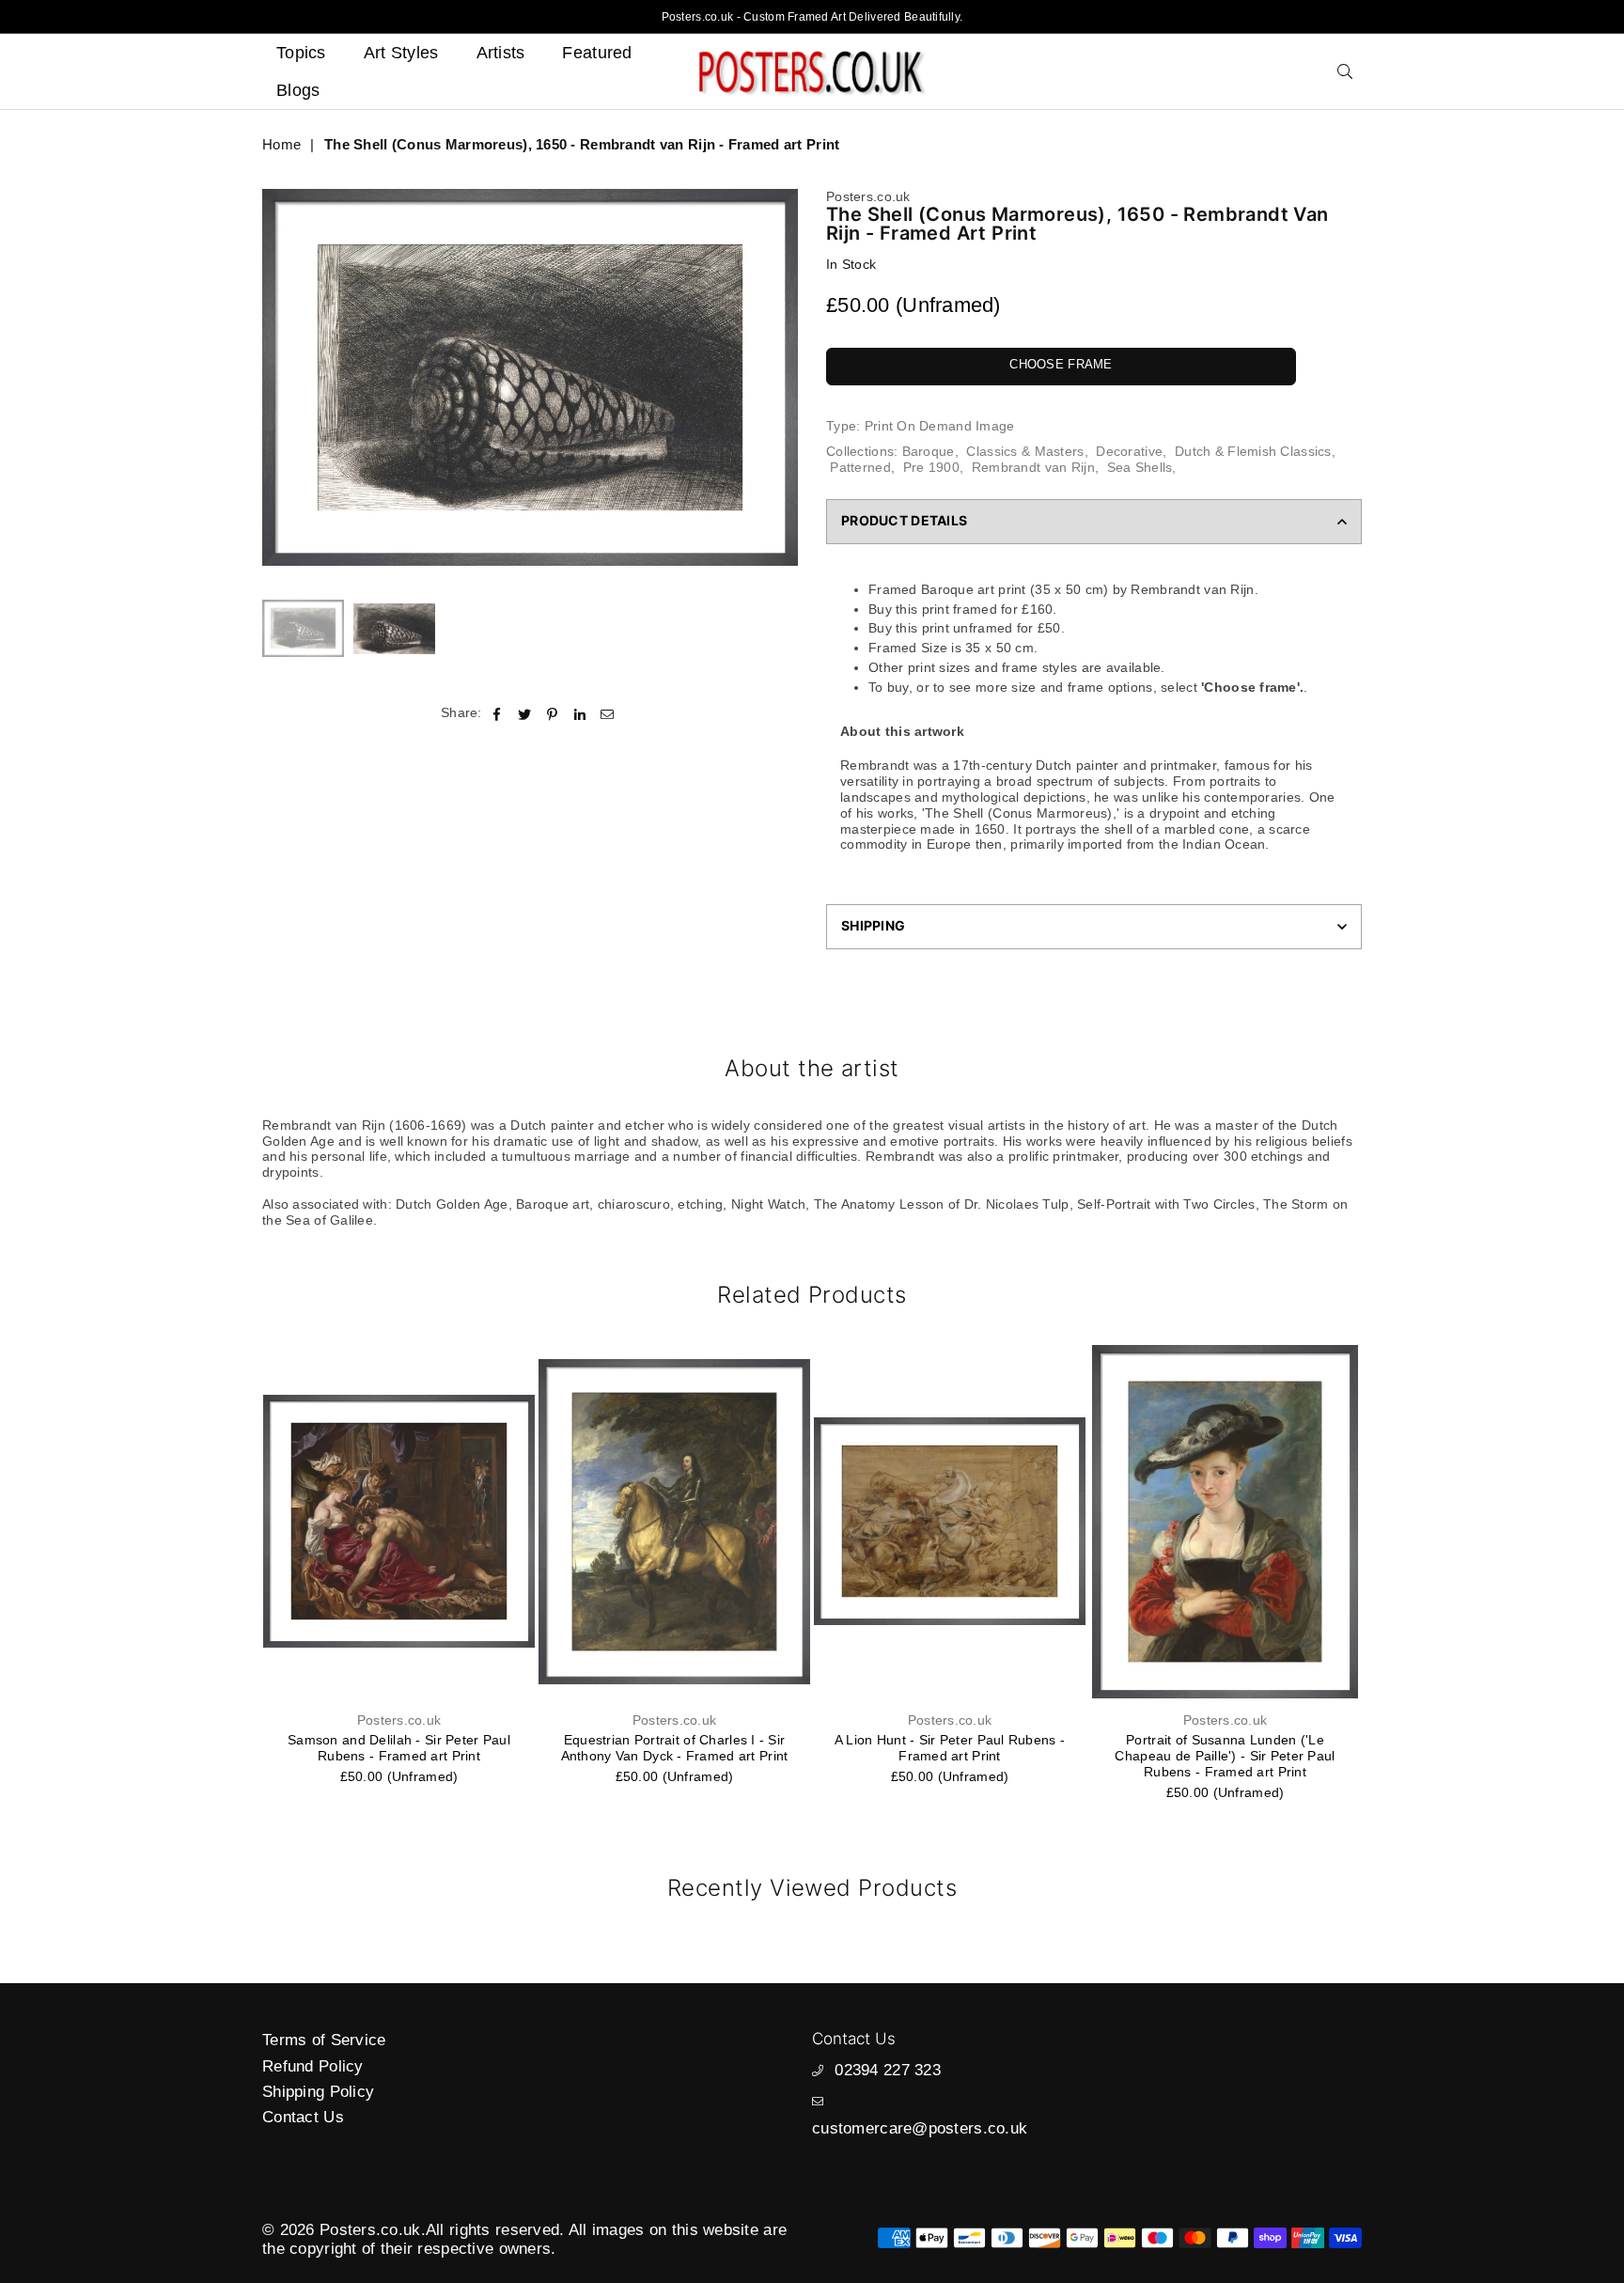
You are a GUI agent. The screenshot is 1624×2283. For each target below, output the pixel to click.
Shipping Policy (318, 2092)
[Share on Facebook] (498, 713)
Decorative (1129, 451)
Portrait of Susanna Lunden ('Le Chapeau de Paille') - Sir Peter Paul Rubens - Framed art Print (1225, 1756)
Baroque (929, 451)
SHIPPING (873, 925)
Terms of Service (324, 2040)
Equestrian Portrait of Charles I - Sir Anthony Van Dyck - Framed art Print (675, 1748)
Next (781, 377)
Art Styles (401, 53)
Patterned (860, 467)
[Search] (1345, 71)
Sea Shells (1140, 467)
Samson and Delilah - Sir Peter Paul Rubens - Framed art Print (399, 1748)
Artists (501, 53)
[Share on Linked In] (580, 713)
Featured (597, 53)
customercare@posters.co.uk (920, 2128)
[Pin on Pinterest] (552, 713)
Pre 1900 (931, 467)
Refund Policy (313, 2066)
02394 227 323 (888, 2070)
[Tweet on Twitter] (525, 713)
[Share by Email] (608, 713)
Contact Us (303, 2117)
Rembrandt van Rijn (1033, 467)
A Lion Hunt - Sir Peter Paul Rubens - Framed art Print (950, 1748)
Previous (279, 377)
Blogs (298, 90)
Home (281, 144)
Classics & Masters (1025, 451)
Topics (301, 53)
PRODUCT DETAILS (904, 520)
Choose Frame (1061, 364)
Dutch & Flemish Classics (1253, 451)
